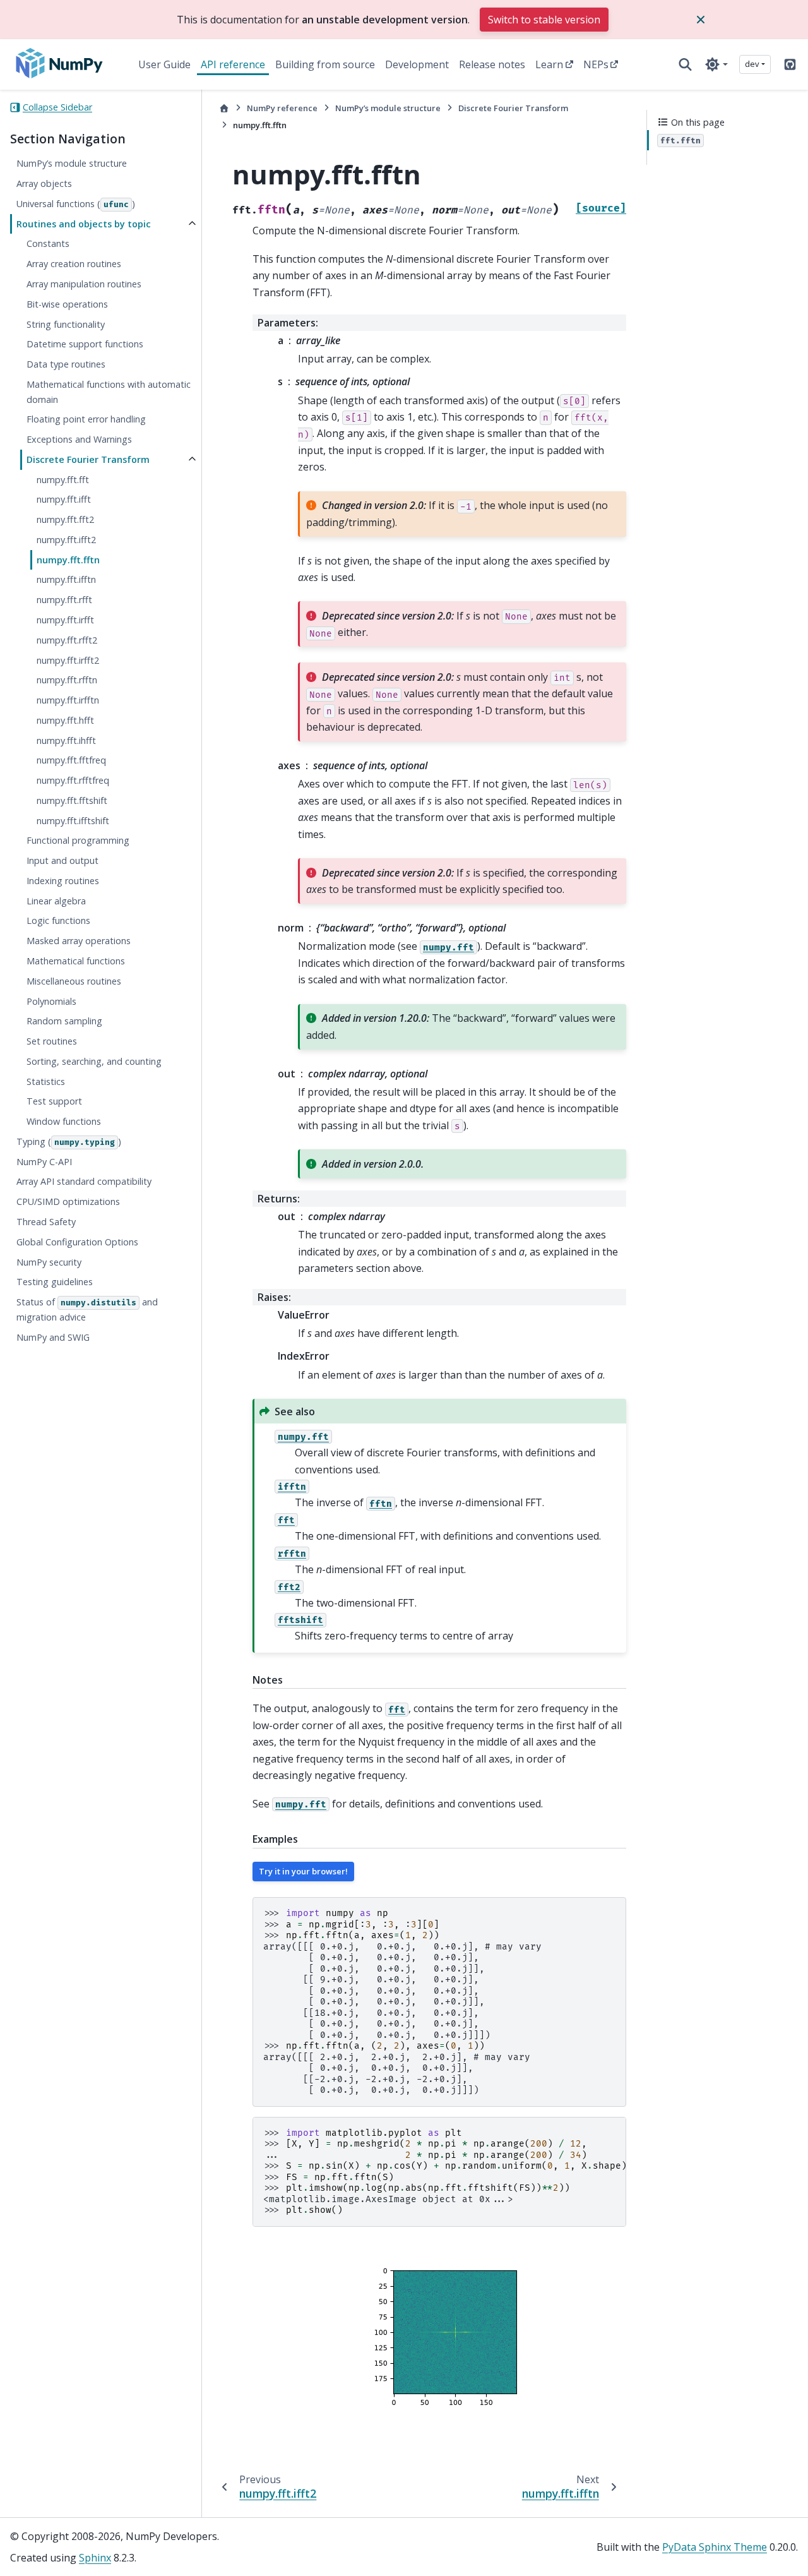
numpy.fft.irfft (65, 620)
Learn (549, 64)
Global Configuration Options (77, 1242)
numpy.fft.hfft (65, 720)
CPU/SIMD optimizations (68, 1202)
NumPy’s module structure (72, 164)
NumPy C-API (44, 1162)
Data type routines (66, 365)
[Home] (224, 108)
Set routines (52, 1042)
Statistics (46, 1081)
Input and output (62, 861)
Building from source (325, 64)
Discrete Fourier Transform (88, 459)
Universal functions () (76, 204)
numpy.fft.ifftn (66, 580)
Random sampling (64, 1021)
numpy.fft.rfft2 (67, 640)
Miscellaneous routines (74, 981)
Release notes (492, 64)
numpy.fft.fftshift (72, 800)
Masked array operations (79, 941)
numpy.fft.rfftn (67, 680)
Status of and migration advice (87, 1310)
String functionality (66, 324)
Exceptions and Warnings (79, 440)
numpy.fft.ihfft (66, 740)
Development (417, 64)
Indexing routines (63, 881)
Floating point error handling (86, 420)
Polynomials (51, 1001)
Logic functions (58, 921)
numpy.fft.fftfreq (71, 761)
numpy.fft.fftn (68, 560)
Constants (48, 244)
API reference (233, 64)
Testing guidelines (55, 1282)
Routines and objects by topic (84, 224)
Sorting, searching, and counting (94, 1061)
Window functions (64, 1122)
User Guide (164, 64)
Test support (54, 1102)
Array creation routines (74, 264)
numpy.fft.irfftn (68, 701)
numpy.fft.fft (63, 480)
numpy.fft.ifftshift (73, 821)
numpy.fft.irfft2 (68, 660)
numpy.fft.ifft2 (66, 540)
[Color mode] (716, 64)
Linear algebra (56, 901)
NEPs (596, 64)
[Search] (685, 64)
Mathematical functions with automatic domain (109, 392)
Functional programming (78, 841)
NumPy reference (282, 108)
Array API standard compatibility (84, 1182)
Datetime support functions (85, 344)
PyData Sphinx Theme (715, 2547)
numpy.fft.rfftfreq (73, 781)
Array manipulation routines (84, 284)
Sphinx (95, 2558)
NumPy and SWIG (53, 1337)
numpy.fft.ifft (64, 500)
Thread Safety (46, 1222)
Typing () (69, 1141)
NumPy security (49, 1262)
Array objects (44, 184)
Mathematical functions (76, 962)
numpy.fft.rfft (64, 600)
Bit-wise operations (67, 304)
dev (752, 64)
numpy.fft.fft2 (65, 520)
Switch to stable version (544, 20)
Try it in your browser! (303, 1871)
